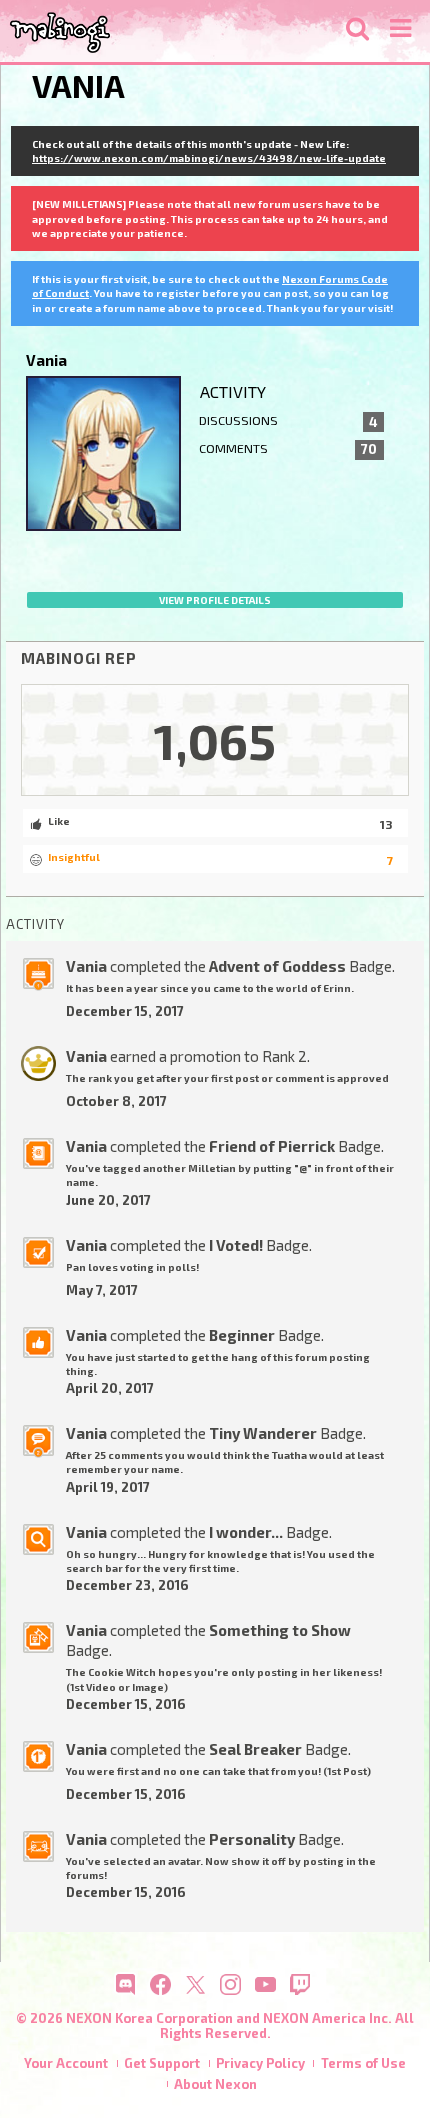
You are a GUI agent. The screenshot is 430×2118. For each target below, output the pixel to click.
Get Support (162, 2063)
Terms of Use (363, 2063)
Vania (86, 966)
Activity (233, 391)
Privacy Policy (260, 2063)
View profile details (215, 600)
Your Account (66, 2063)
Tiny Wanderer (263, 1433)
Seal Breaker (255, 1749)
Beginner (242, 1335)
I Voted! (236, 1245)
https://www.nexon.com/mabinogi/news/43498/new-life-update (209, 158)
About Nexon (215, 2084)
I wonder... (246, 1532)
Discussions (288, 421)
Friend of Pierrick (272, 1146)
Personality (252, 1839)
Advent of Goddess (277, 966)
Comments (288, 449)
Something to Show (280, 1630)
